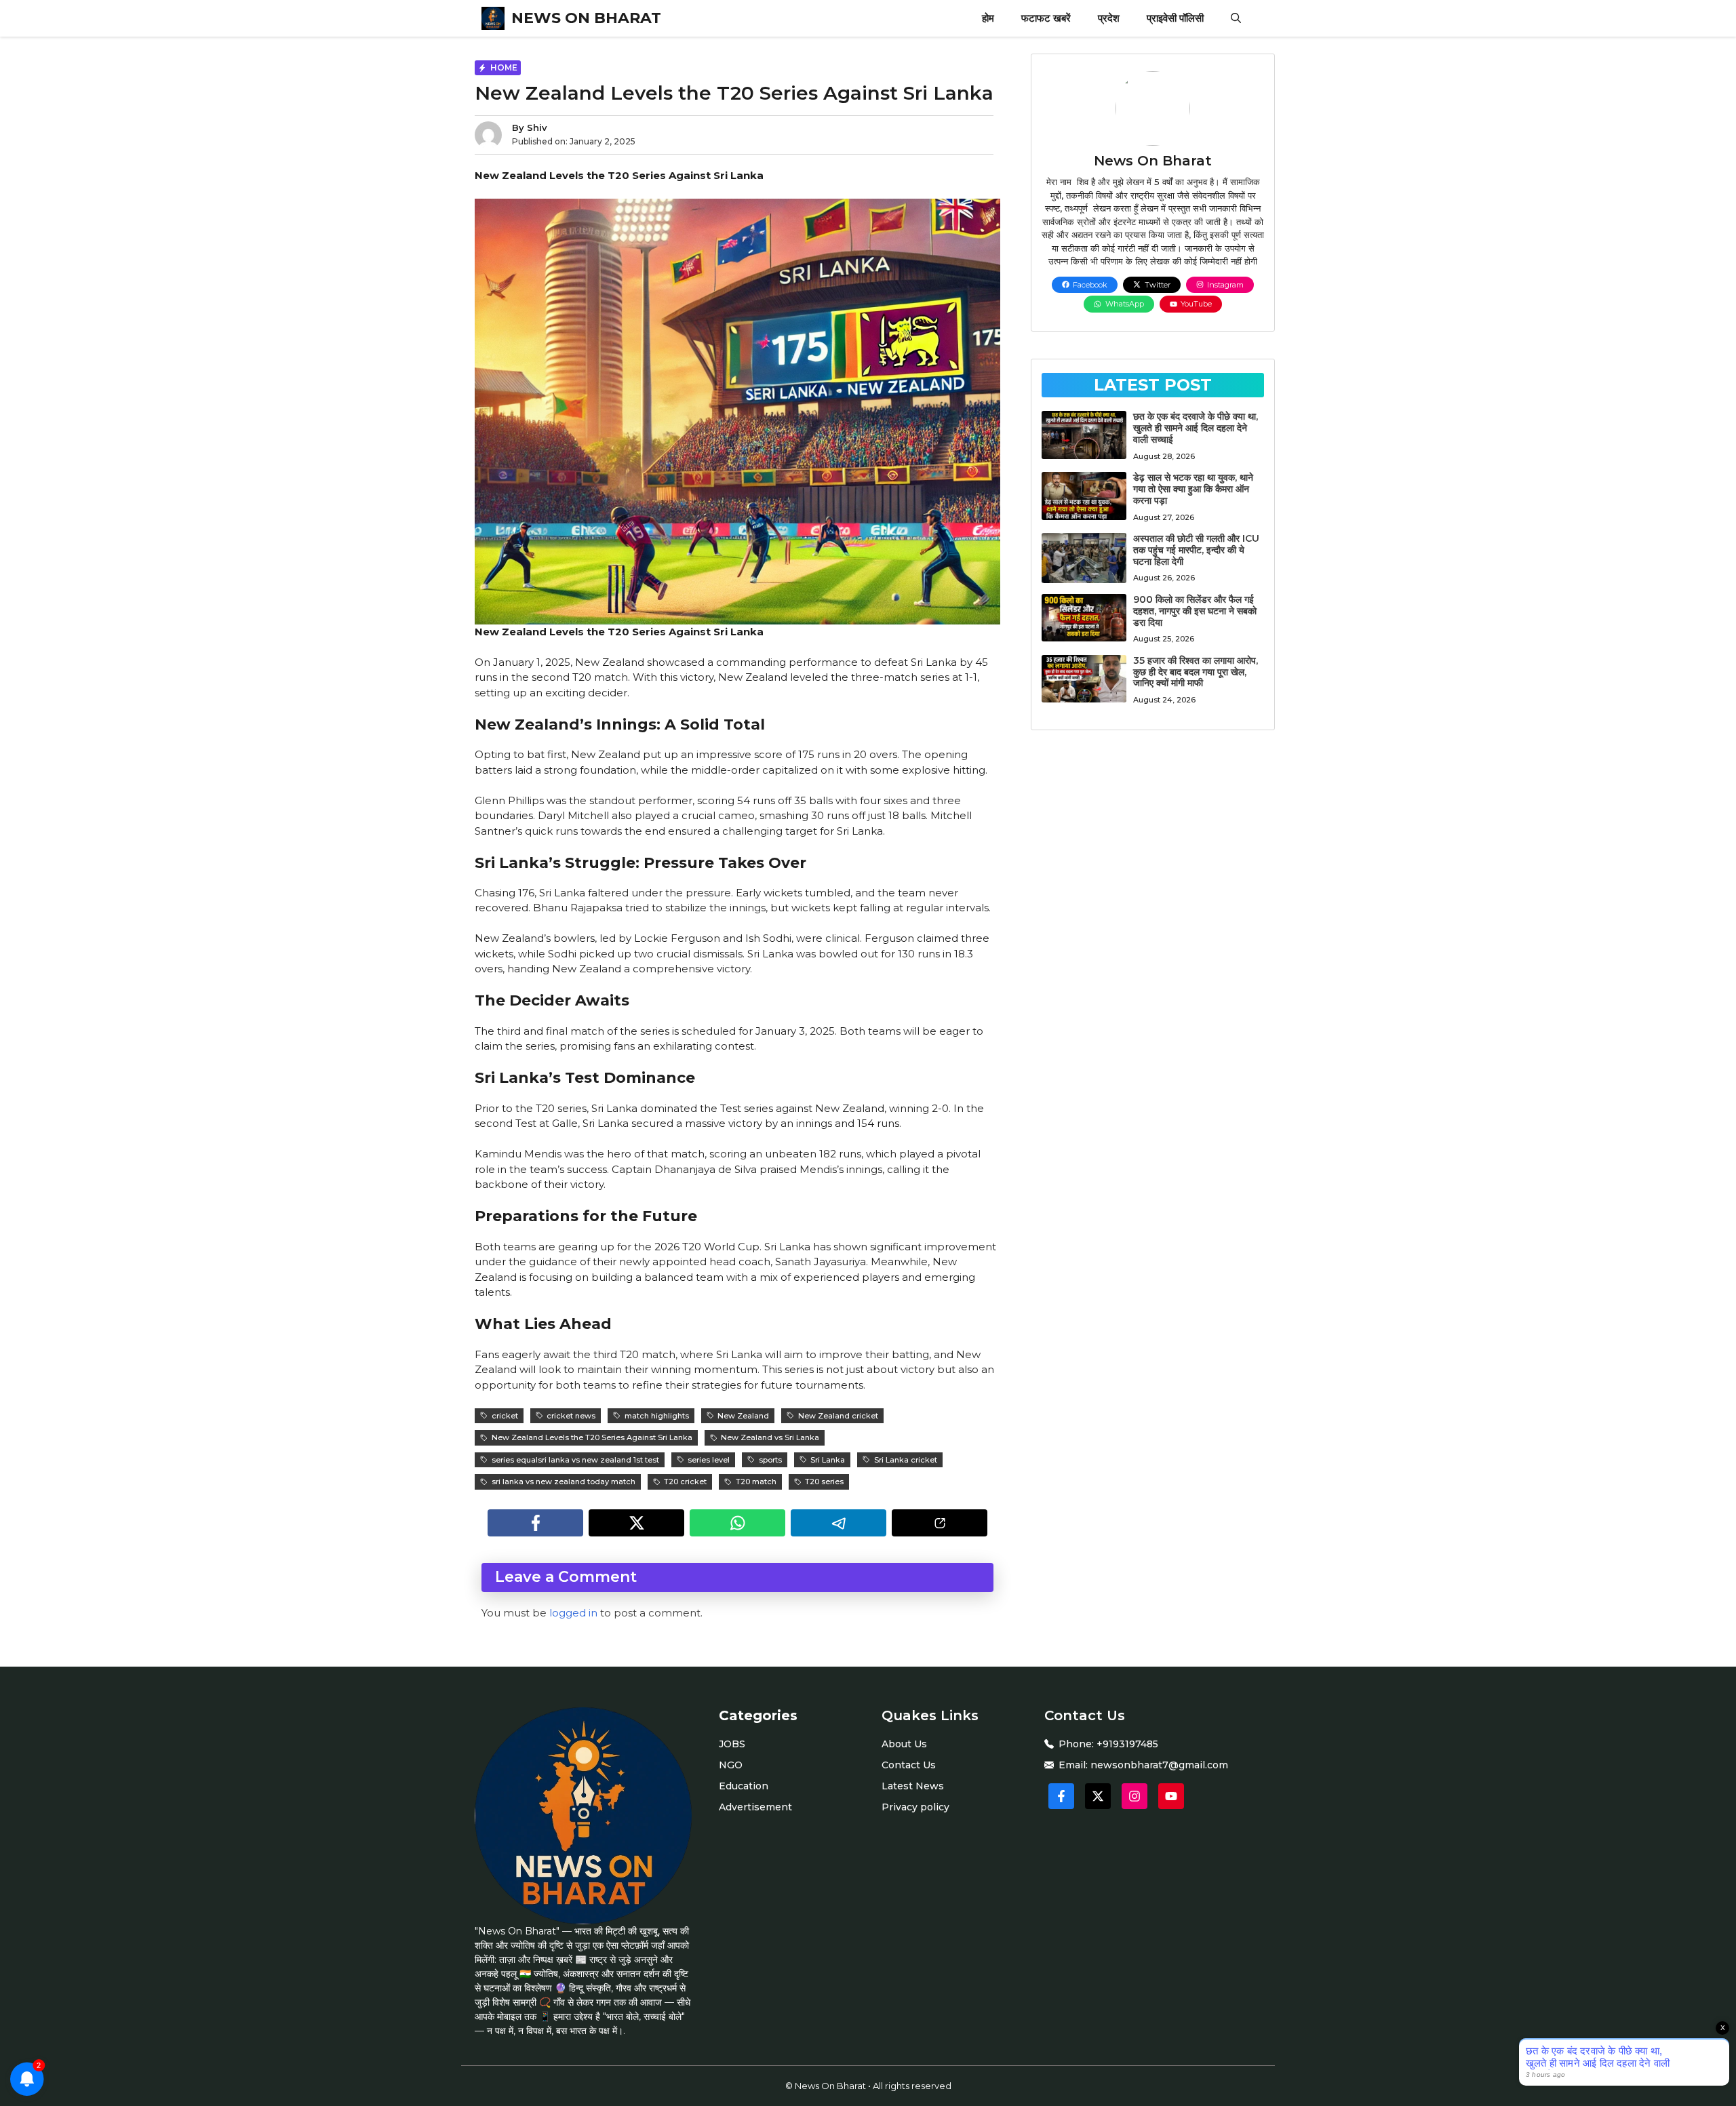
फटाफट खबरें (1046, 18)
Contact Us (909, 1765)
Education (744, 1786)
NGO (731, 1765)
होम (988, 18)
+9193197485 (1127, 1744)
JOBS (732, 1744)
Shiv (537, 127)
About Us (904, 1744)
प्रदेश (1109, 18)
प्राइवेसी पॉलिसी (1175, 18)
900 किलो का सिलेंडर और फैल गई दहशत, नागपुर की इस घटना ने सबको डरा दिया (1195, 611)
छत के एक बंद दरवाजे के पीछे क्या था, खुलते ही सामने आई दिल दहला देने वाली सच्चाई (1196, 428)
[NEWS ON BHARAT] (493, 18)
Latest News (913, 1786)
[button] (1236, 18)
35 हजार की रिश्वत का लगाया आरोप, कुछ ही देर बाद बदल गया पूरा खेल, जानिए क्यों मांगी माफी (1196, 672)
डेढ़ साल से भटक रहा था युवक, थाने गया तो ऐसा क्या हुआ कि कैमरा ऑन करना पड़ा (1193, 489)
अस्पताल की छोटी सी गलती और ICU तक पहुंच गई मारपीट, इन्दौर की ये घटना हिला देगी (1196, 550)
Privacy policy (915, 1807)
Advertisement (755, 1807)
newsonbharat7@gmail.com (1159, 1765)
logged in (573, 1613)
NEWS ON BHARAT (586, 18)
